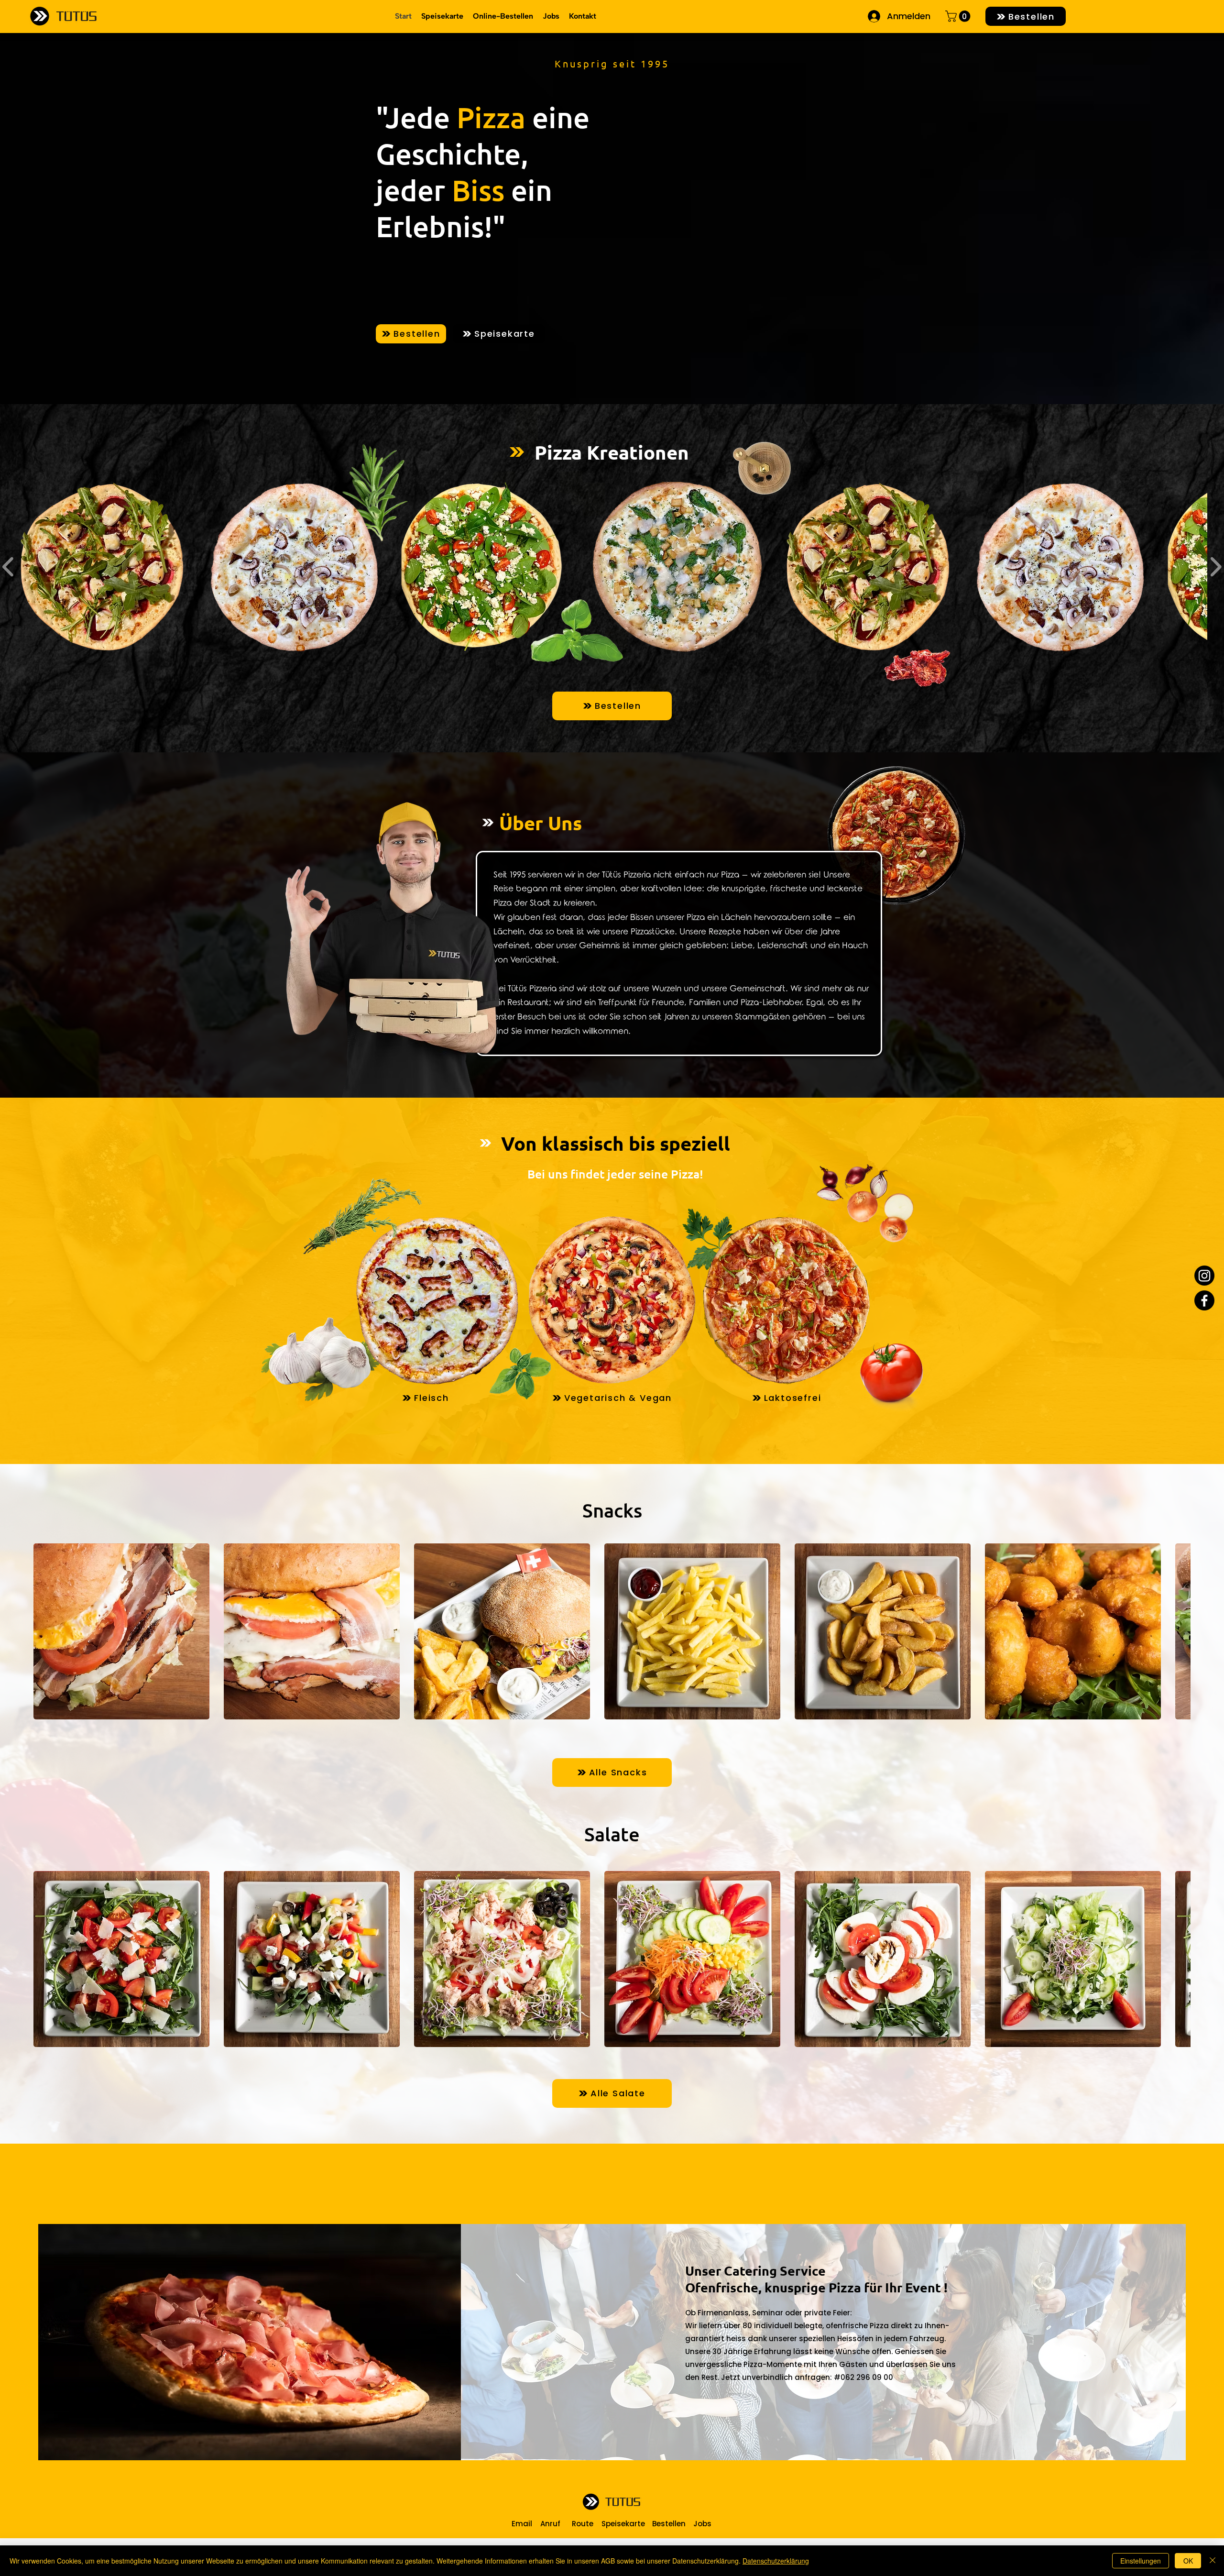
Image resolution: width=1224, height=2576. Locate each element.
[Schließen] (1213, 2561)
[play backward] (45, 1631)
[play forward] (1179, 1631)
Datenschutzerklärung (776, 2561)
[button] (959, 16)
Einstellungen (1141, 2561)
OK (1188, 2561)
